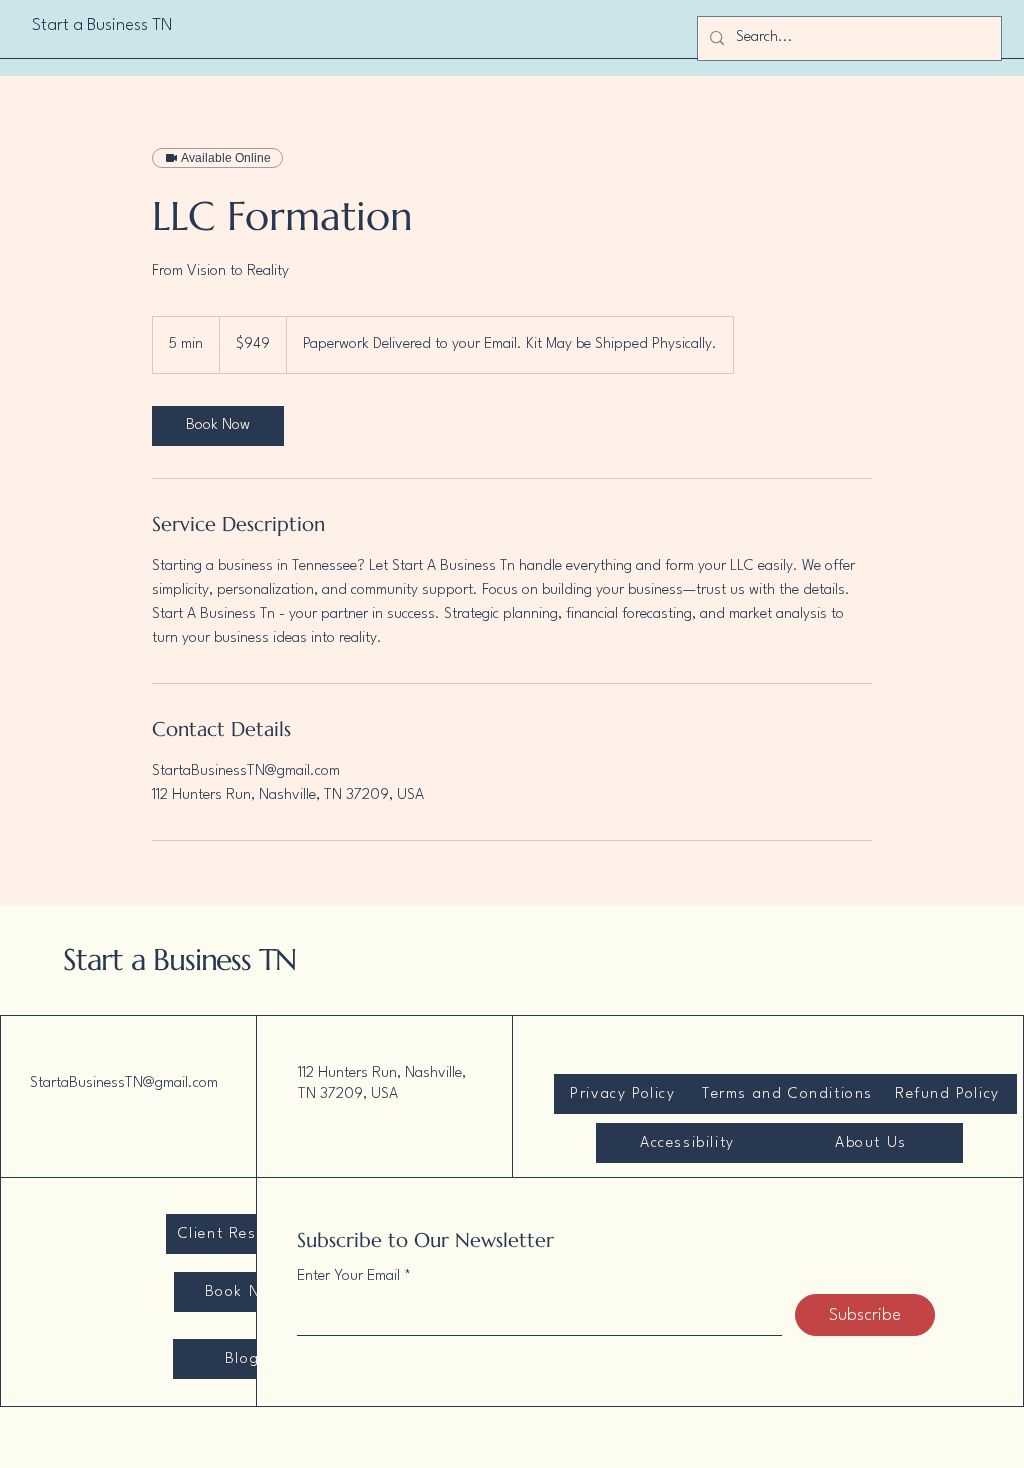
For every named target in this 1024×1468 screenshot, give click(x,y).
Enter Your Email (348, 1276)
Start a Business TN (179, 959)
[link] (218, 426)
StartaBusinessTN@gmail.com (124, 1083)
